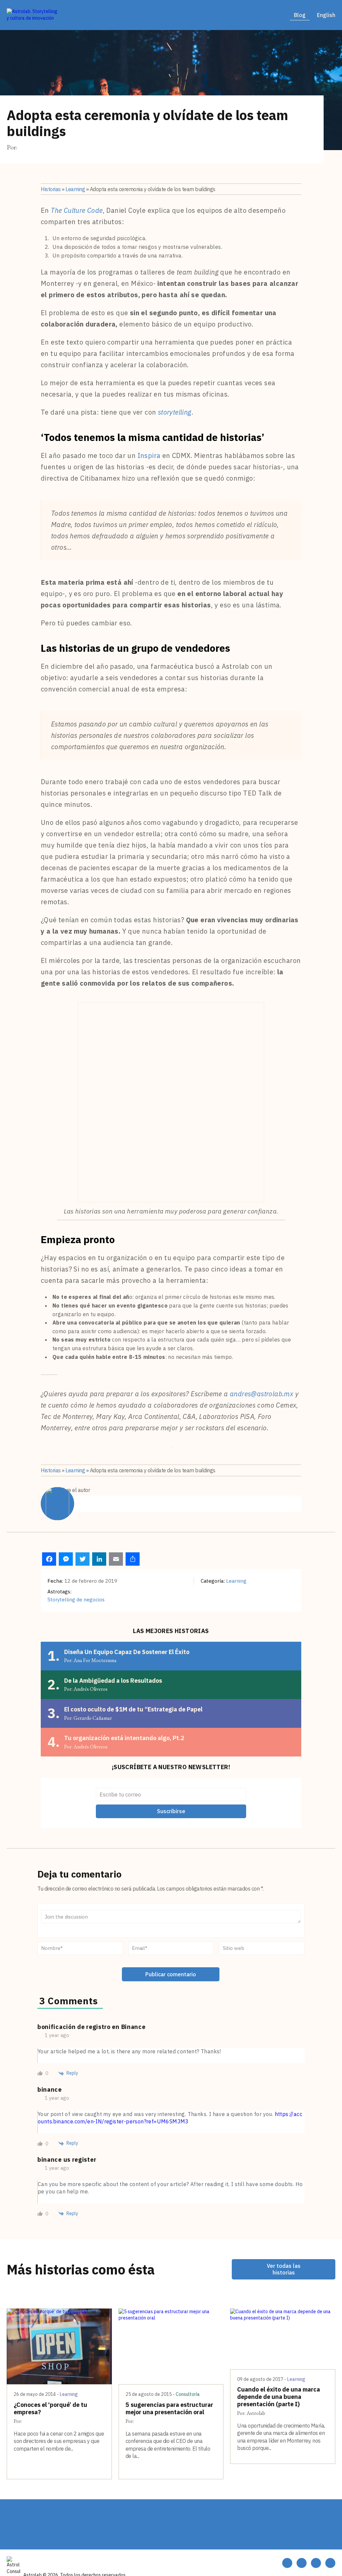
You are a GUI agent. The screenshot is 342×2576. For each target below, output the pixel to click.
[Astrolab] (33, 15)
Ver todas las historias (284, 2269)
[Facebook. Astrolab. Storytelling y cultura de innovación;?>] (316, 2563)
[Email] (116, 1559)
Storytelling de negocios (76, 1600)
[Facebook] (49, 1559)
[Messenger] (66, 1559)
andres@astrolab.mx (262, 1394)
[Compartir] (133, 1559)
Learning (75, 189)
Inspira (149, 455)
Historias (51, 189)
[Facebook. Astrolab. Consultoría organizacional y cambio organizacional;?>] (287, 2563)
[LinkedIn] (99, 1559)
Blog (300, 15)
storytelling (175, 412)
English (326, 15)
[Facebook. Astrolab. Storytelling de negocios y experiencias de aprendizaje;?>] (302, 2563)
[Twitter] (82, 1559)
